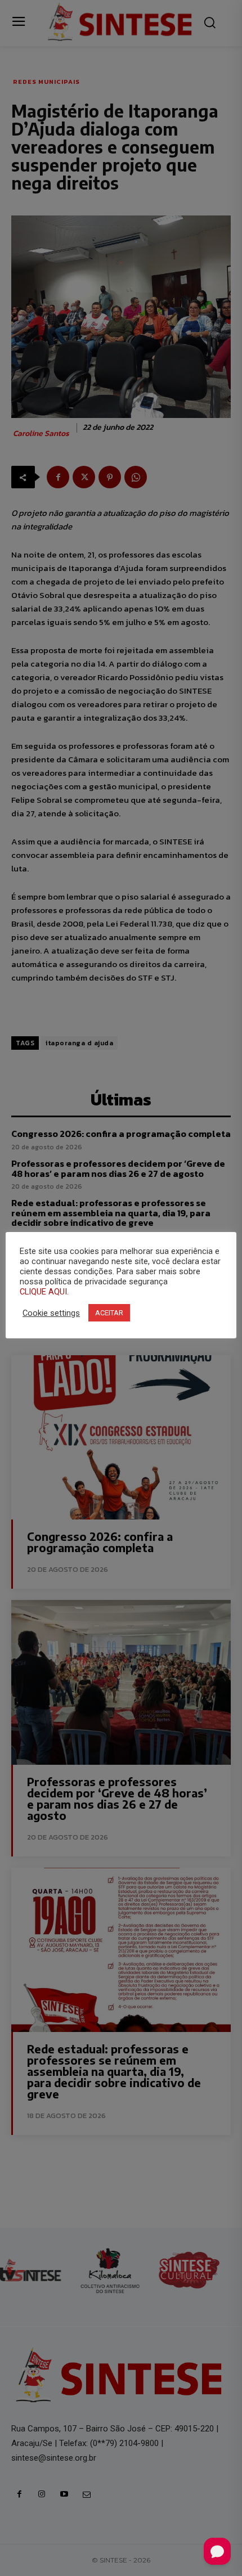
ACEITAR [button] (109, 1313)
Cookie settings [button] (51, 1313)
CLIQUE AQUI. (44, 1292)
